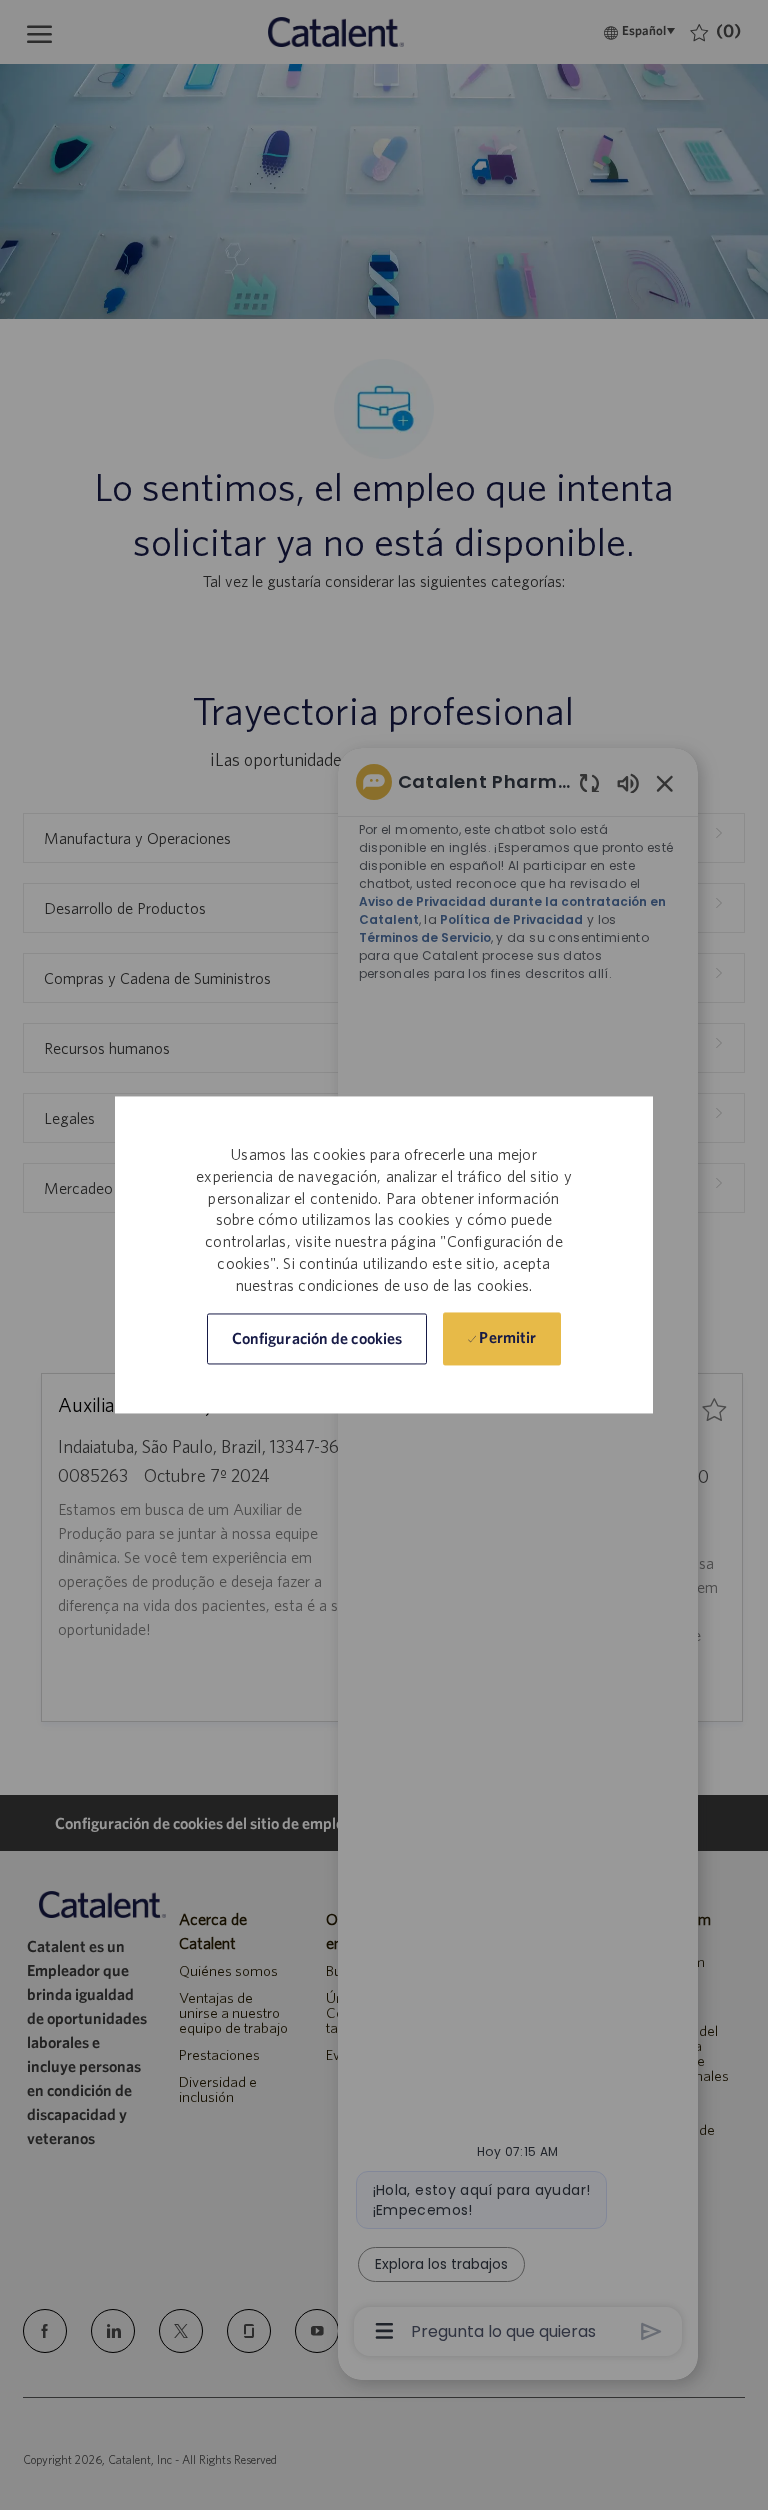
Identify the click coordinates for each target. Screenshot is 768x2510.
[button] (317, 1339)
